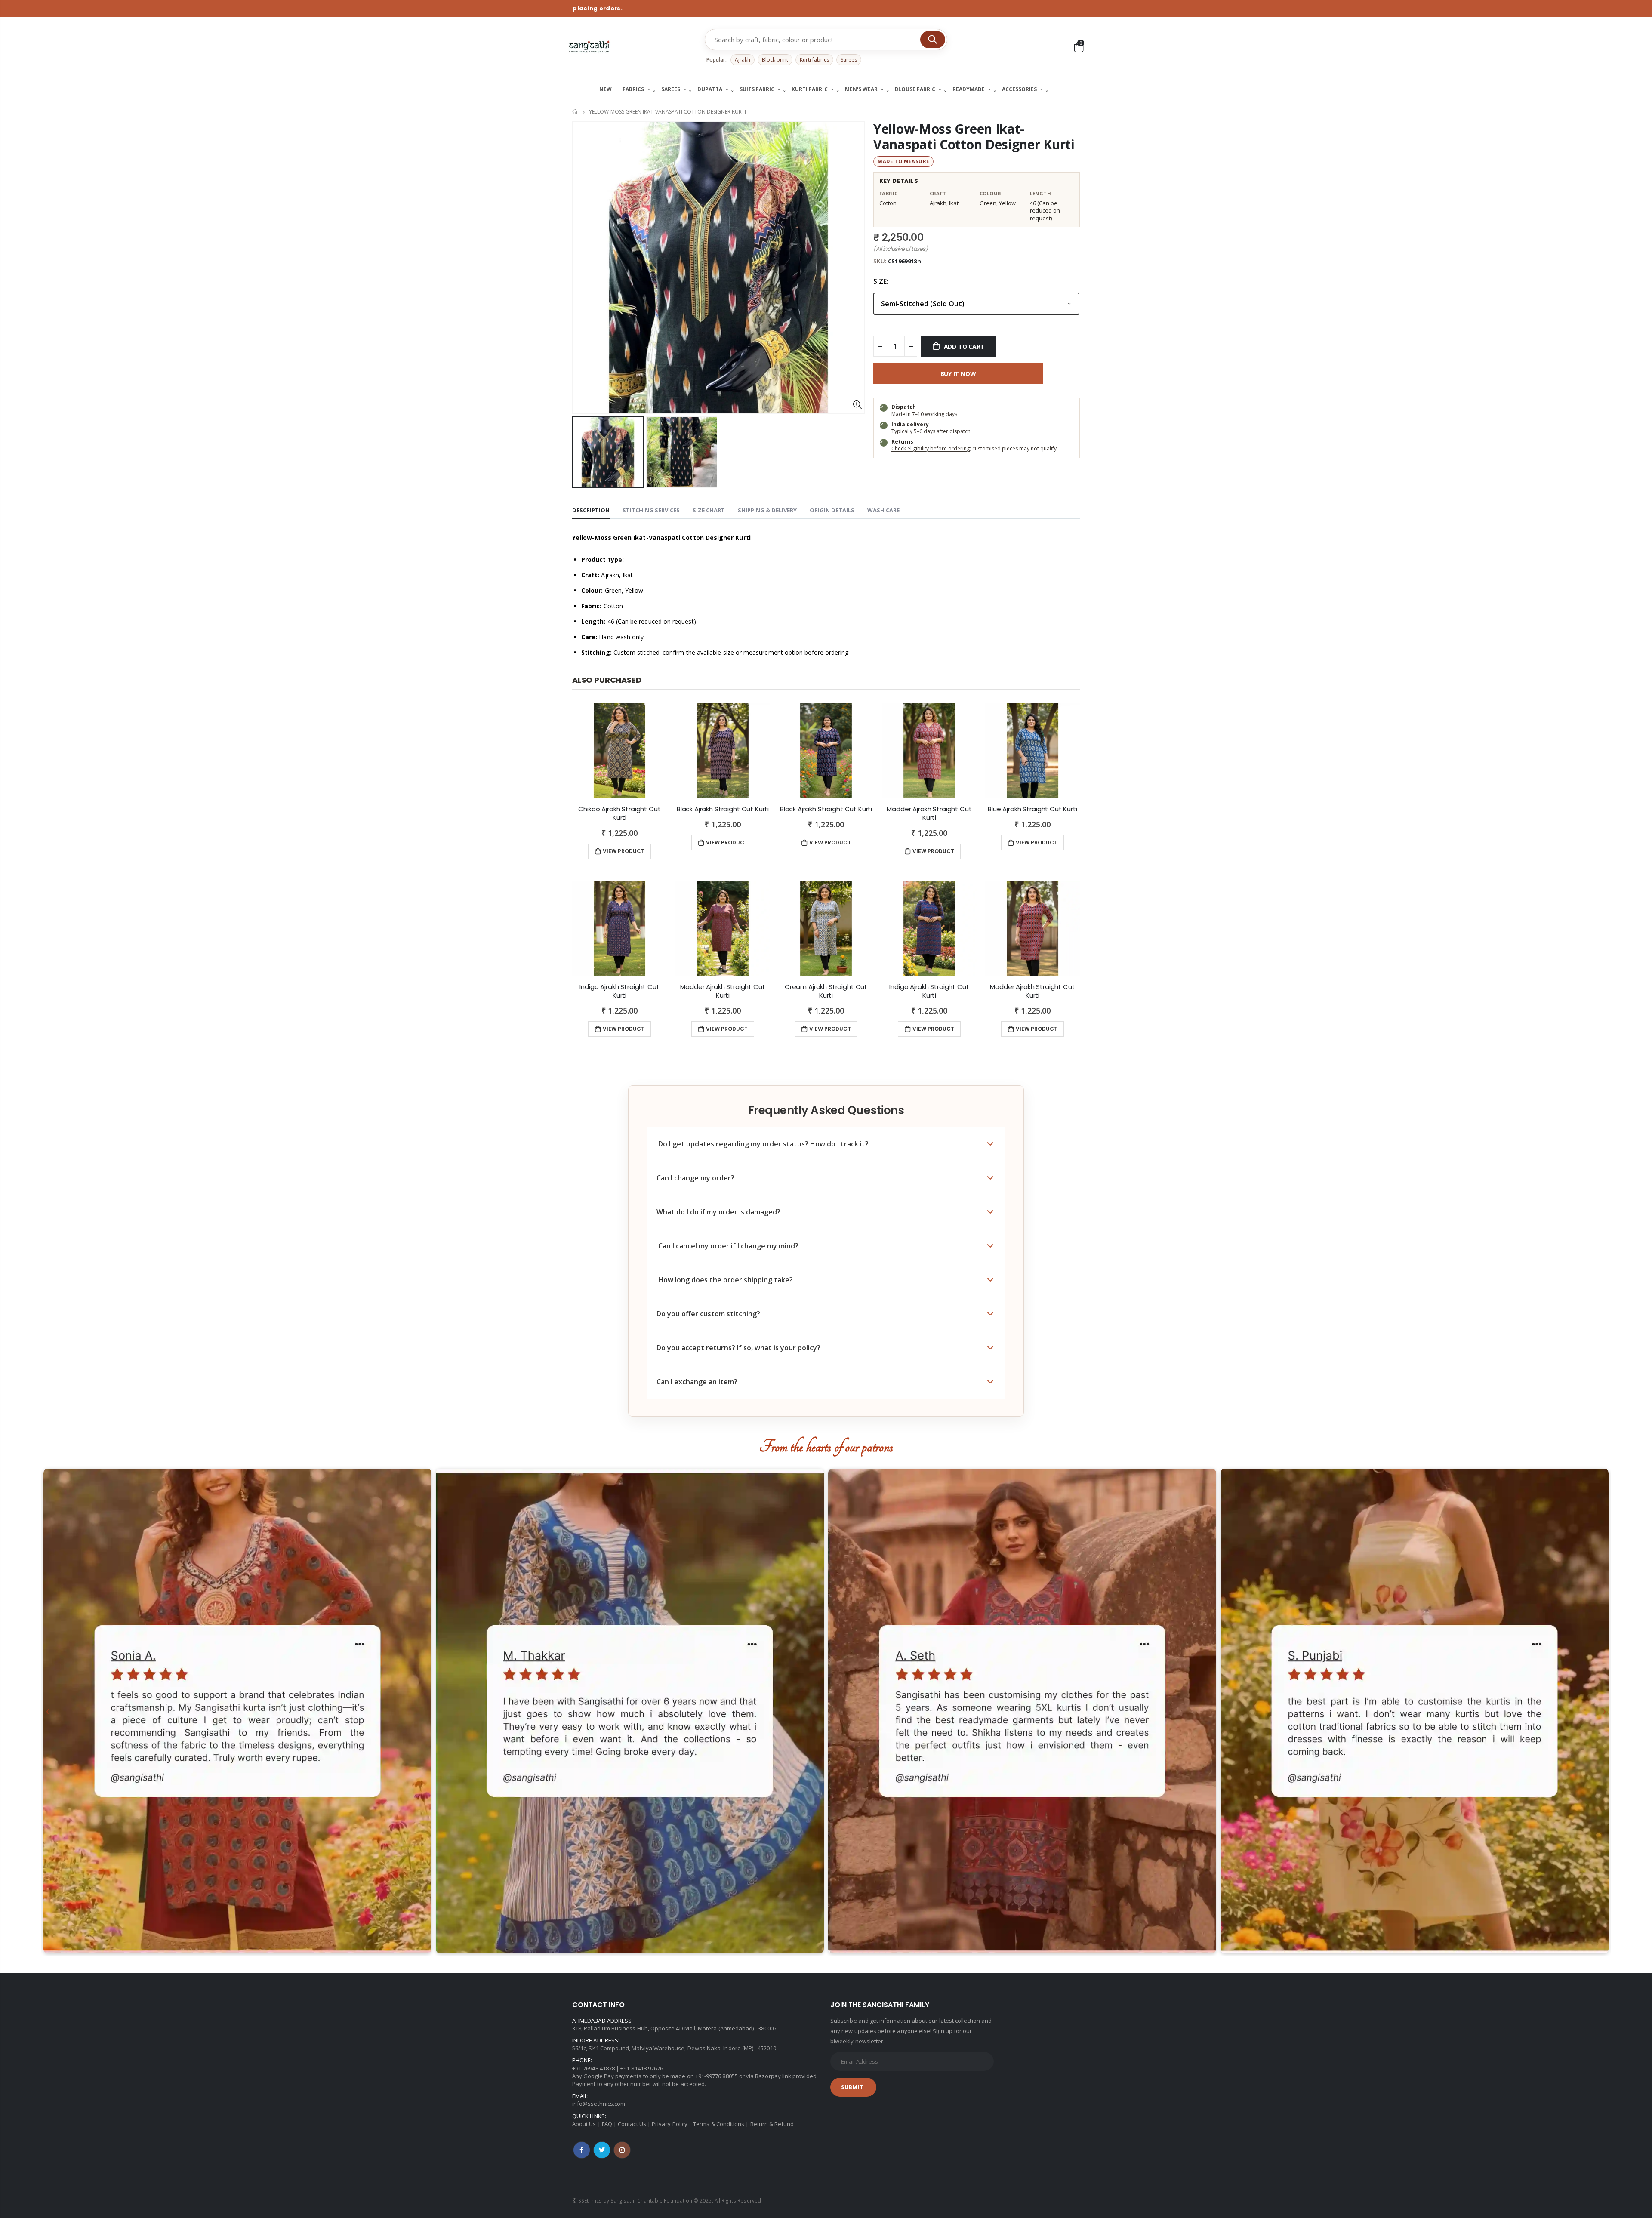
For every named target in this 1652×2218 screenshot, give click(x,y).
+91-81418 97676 (642, 2068)
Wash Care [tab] (883, 510)
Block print (775, 60)
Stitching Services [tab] (651, 510)
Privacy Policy (670, 2124)
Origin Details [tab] (832, 510)
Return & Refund (772, 2124)
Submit (852, 2087)
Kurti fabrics (814, 60)
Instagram (622, 2150)
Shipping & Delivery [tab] (767, 510)
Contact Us (632, 2124)
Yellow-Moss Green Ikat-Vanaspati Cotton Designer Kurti (974, 137)
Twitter (602, 2150)
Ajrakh (743, 60)
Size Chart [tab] (709, 510)
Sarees (849, 60)
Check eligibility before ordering (931, 448)
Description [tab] (591, 510)
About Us (584, 2124)
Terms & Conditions (719, 2124)
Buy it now (958, 374)
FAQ (607, 2124)
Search (933, 40)
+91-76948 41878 (593, 2068)
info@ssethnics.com (599, 2104)
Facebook (582, 2150)
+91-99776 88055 (717, 2076)
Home (575, 112)
